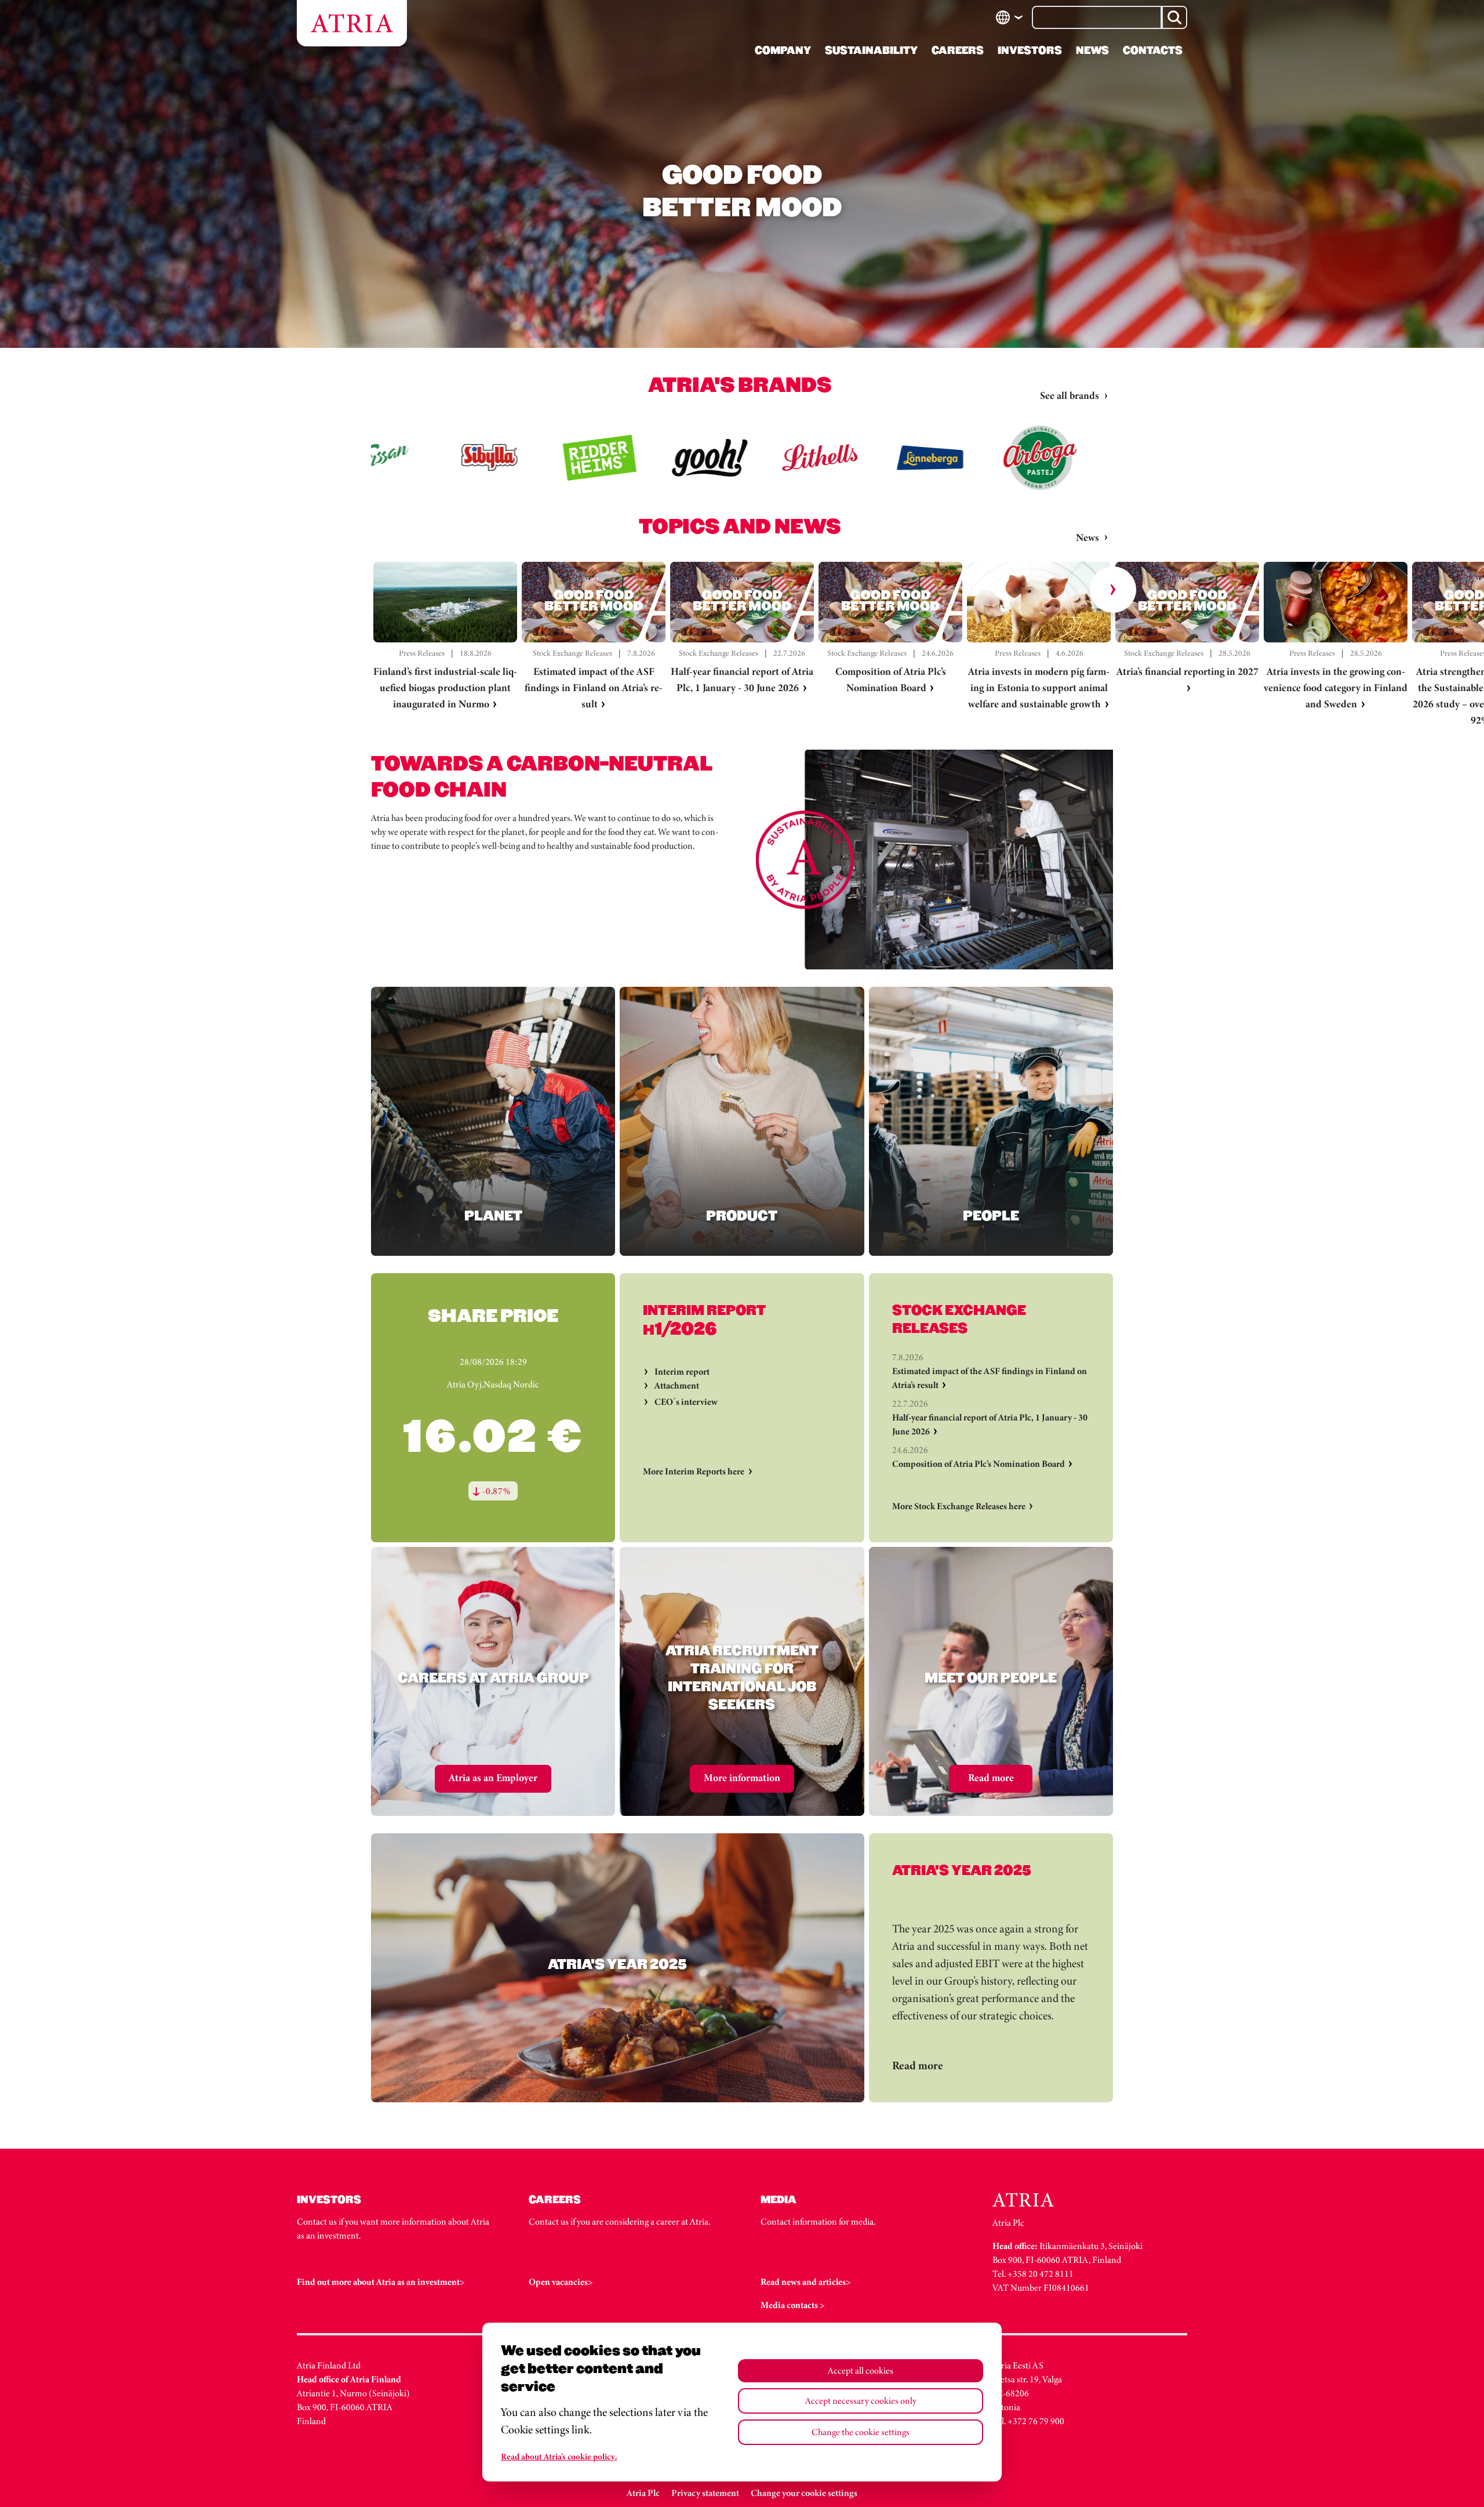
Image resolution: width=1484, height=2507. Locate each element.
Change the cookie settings (861, 2432)
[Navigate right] (1113, 590)
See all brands (1070, 395)
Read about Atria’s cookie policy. (559, 2457)
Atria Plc (643, 2493)
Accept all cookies (861, 2370)
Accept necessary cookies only (861, 2401)
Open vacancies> (561, 2282)
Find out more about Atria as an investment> (381, 2282)
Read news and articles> (806, 2282)
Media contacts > (793, 2305)
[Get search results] (1174, 17)
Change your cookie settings (804, 2493)
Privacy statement (705, 2493)
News (1087, 537)
